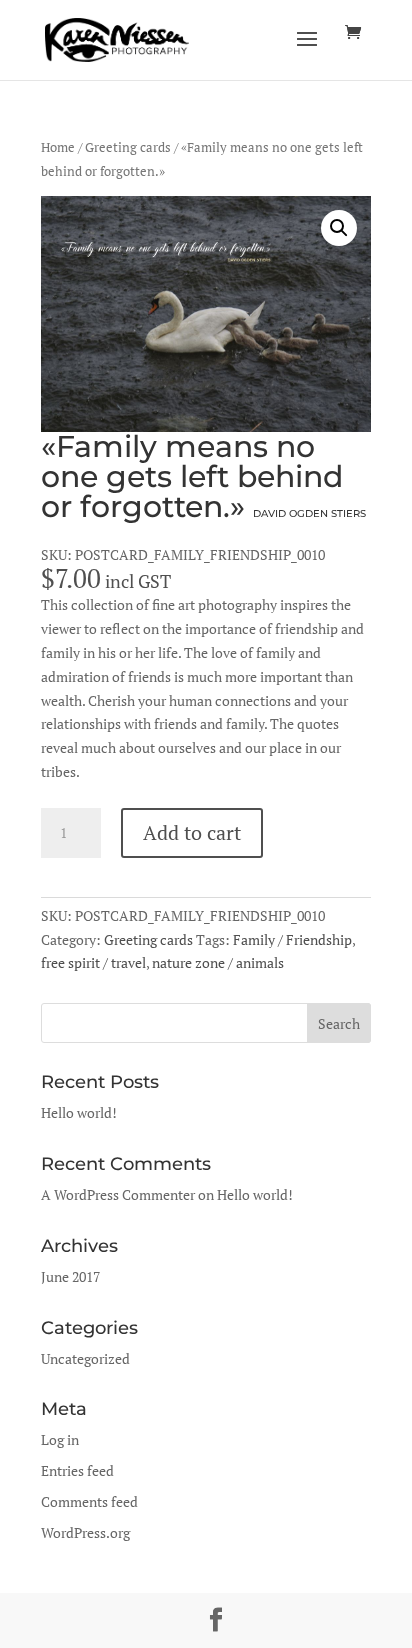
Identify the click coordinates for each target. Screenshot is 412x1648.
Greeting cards (128, 147)
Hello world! (79, 1112)
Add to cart (192, 832)
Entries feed (77, 1470)
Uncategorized (85, 1358)
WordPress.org (85, 1532)
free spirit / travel (93, 962)
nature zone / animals (218, 962)
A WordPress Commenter (118, 1194)
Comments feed (89, 1501)
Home (58, 147)
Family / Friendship (292, 939)
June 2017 (70, 1276)
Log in (60, 1439)
